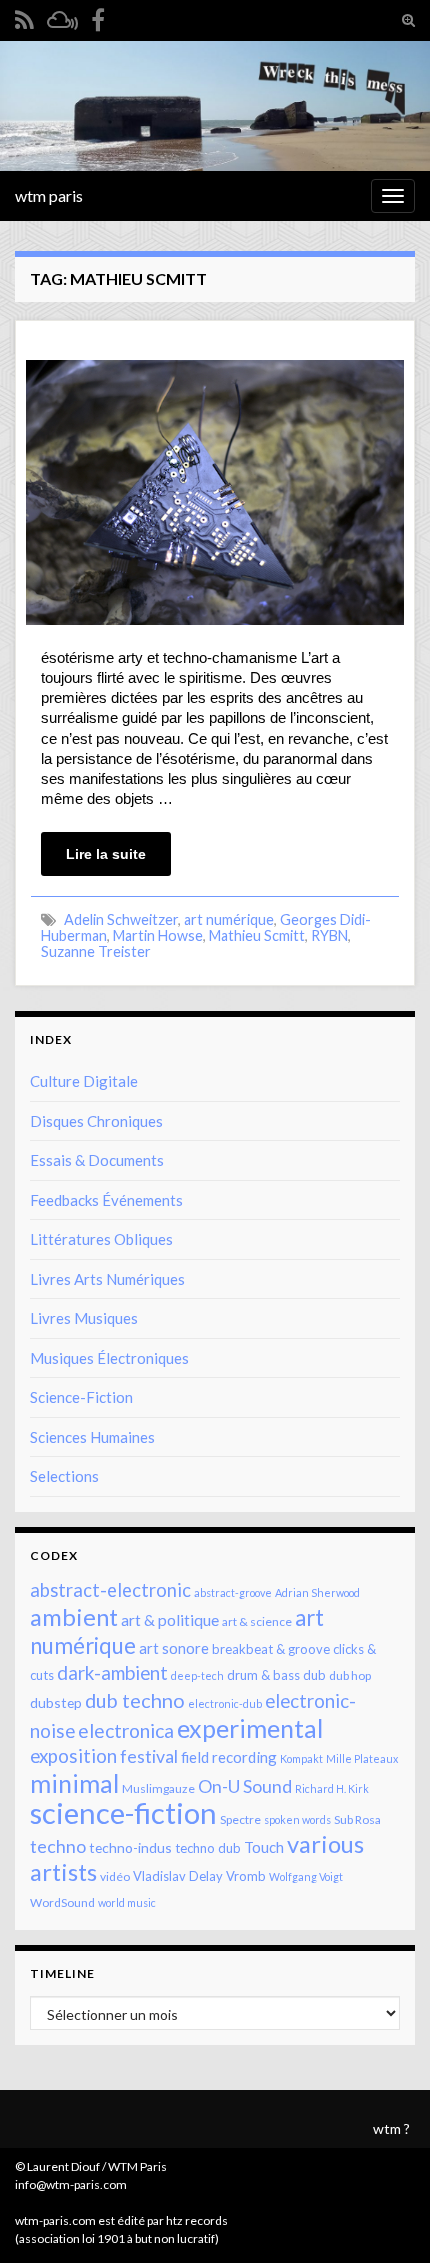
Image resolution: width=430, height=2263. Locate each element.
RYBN (329, 935)
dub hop (350, 1675)
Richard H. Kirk (332, 1788)
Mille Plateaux (362, 1758)
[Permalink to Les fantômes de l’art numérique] (215, 491)
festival (149, 1756)
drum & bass (263, 1675)
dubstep (56, 1702)
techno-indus (130, 1847)
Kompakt (301, 1758)
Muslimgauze (158, 1788)
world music (127, 1902)
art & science (257, 1621)
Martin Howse (158, 935)
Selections (64, 1476)
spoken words (297, 1819)
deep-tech (197, 1675)
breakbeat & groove (271, 1649)
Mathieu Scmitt (257, 935)
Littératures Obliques (101, 1239)
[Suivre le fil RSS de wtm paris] (24, 16)
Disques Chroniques (96, 1121)
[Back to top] (385, 2218)
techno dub (208, 1848)
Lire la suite (106, 854)
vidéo (115, 1876)
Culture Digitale (84, 1081)
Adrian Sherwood (317, 1592)
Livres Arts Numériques (107, 1279)
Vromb (246, 1876)
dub (314, 1675)
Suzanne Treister (96, 951)
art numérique (229, 919)
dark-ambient (112, 1673)
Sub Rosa (357, 1819)
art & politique (170, 1620)
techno (58, 1846)
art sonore (174, 1648)
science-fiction (123, 1812)
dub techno (135, 1700)
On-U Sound (245, 1786)
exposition (73, 1756)
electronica (126, 1730)
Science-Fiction (81, 1397)
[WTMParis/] (98, 16)
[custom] (62, 16)
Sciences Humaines (92, 1437)
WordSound (62, 1902)
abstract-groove (233, 1592)
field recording (229, 1757)
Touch (264, 1847)
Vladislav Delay (178, 1876)
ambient (74, 1617)
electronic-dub (225, 1703)
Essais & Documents (97, 1160)
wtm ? (391, 2128)
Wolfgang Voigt (306, 1876)
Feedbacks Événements (106, 1200)
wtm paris (49, 195)
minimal (74, 1783)
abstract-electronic (110, 1590)
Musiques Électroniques (109, 1358)
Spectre (240, 1819)
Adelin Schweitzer (121, 919)
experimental (250, 1728)
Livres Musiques (84, 1318)
